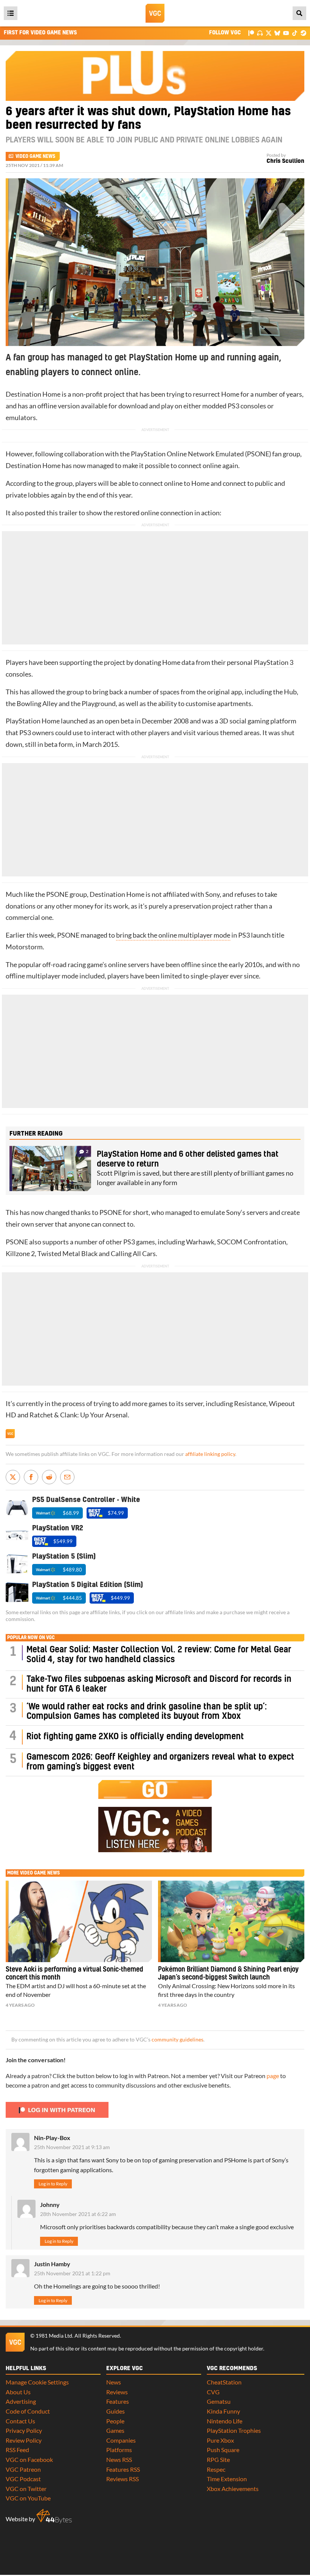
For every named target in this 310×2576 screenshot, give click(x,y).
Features (118, 2401)
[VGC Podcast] (260, 33)
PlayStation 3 (274, 662)
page (273, 2076)
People (115, 2421)
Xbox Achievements (233, 2489)
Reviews (117, 2392)
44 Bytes (54, 2516)
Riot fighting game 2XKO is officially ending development (135, 1737)
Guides (115, 2411)
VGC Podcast (23, 2479)
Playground (99, 704)
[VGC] (155, 13)
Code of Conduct (28, 2411)
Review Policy (24, 2440)
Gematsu (219, 2401)
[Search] (299, 13)
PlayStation (148, 454)
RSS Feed (17, 2450)
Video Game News (35, 156)
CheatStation (224, 2382)
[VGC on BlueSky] (277, 33)
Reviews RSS (122, 2479)
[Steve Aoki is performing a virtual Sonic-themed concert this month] (79, 1921)
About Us (18, 2392)
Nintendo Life (225, 2421)
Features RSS (123, 2469)
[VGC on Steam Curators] (303, 33)
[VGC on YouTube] (286, 33)
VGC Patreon (23, 2469)
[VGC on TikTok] (295, 33)
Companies (121, 2440)
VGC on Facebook (29, 2459)
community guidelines (177, 2040)
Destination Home (33, 394)
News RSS (119, 2459)
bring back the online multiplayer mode (173, 935)
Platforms (119, 2450)
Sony (212, 894)
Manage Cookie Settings (37, 2382)
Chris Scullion (285, 161)
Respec (216, 2469)
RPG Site (218, 2459)
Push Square (223, 2450)
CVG (213, 2392)
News (114, 2382)
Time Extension (227, 2479)
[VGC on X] (269, 33)
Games (115, 2430)
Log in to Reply (53, 2184)
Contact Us (20, 2421)
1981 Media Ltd (54, 2336)
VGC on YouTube (28, 2498)
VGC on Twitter (26, 2489)
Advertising (21, 2401)
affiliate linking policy (210, 1454)
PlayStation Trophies (234, 2430)
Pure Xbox (220, 2440)
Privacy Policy (24, 2430)
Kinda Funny (223, 2411)
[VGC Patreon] (251, 33)
